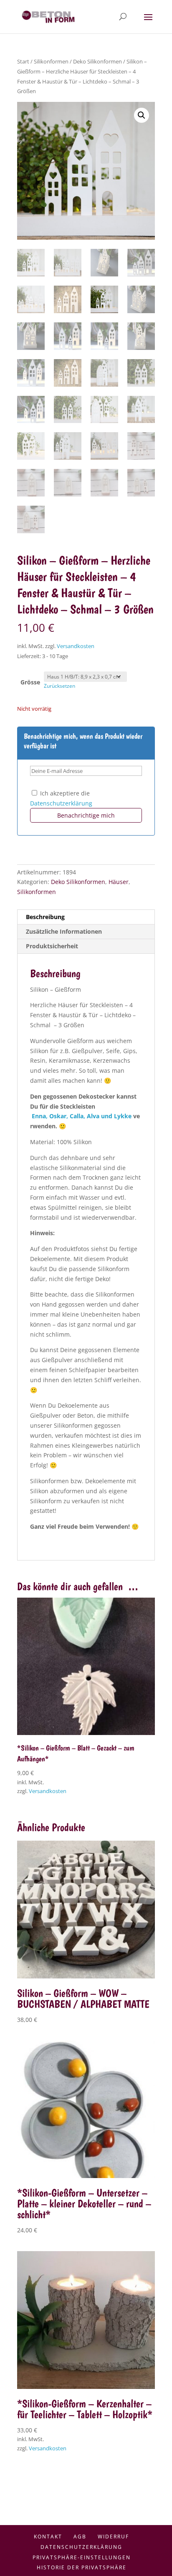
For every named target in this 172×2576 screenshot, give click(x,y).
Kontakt (48, 2537)
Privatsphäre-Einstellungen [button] (82, 2557)
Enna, (40, 1116)
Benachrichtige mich (86, 815)
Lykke (123, 1116)
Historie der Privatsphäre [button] (82, 2567)
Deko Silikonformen (97, 61)
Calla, (78, 1116)
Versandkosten (76, 646)
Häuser (119, 882)
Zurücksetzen (59, 686)
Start (23, 61)
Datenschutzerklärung (61, 803)
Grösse (30, 682)
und (107, 1116)
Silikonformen (51, 61)
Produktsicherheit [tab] (52, 946)
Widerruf (113, 2537)
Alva (93, 1116)
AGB (80, 2537)
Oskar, (59, 1116)
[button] (142, 115)
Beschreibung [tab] (45, 917)
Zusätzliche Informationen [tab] (64, 931)
